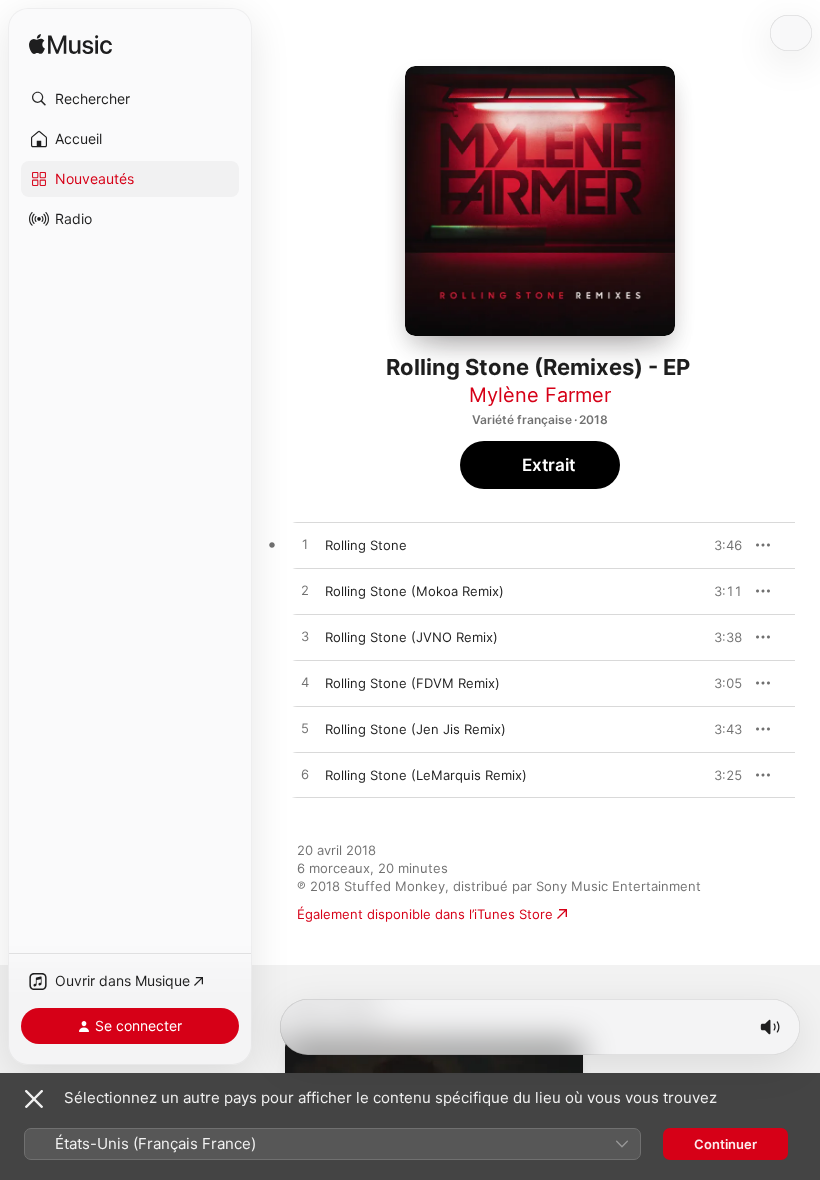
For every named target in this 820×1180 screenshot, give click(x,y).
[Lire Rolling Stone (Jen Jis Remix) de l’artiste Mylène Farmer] (305, 729)
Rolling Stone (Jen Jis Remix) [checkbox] (415, 729)
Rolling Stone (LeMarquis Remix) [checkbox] (426, 775)
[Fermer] (34, 1099)
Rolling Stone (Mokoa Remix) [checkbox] (414, 591)
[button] (130, 99)
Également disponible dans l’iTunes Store (425, 914)
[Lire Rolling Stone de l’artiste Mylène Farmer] (305, 545)
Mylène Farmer (540, 395)
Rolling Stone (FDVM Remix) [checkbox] (412, 683)
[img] (70, 45)
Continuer (725, 1144)
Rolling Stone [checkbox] (366, 545)
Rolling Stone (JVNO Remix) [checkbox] (411, 637)
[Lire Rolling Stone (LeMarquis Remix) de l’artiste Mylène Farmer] (305, 775)
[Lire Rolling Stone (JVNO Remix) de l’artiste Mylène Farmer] (305, 637)
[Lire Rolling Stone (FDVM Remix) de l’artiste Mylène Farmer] (305, 683)
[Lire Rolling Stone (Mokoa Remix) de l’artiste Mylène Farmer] (305, 591)
